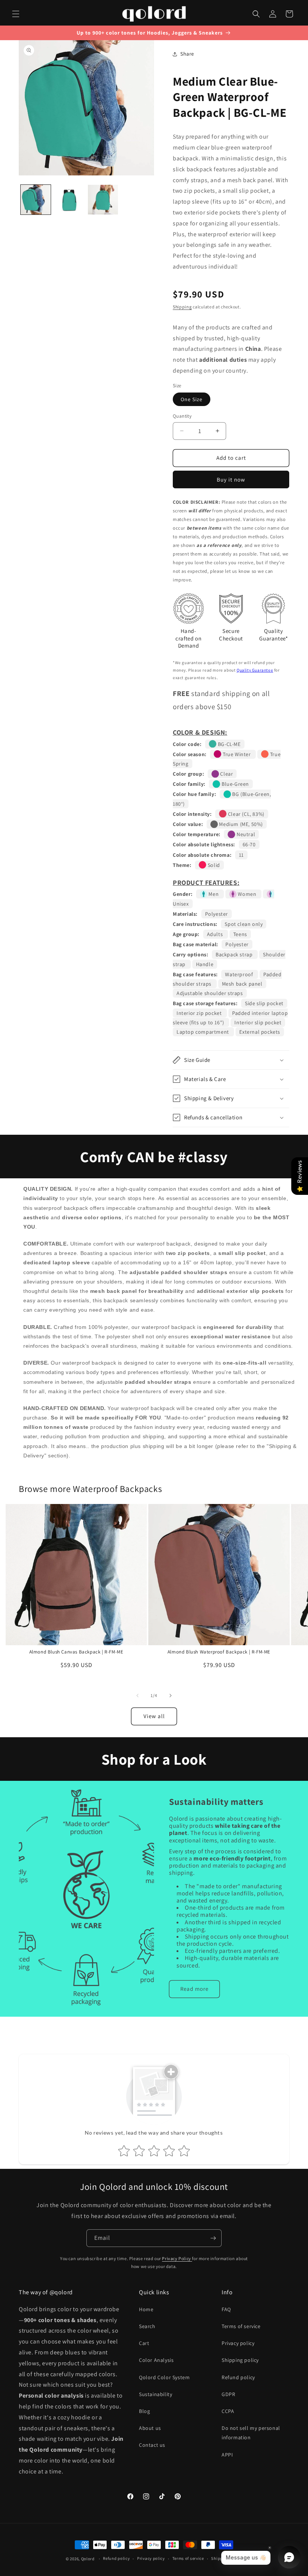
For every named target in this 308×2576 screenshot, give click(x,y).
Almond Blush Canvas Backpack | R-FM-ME (76, 1652)
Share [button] (187, 54)
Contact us (152, 2445)
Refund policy (238, 2377)
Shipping (182, 307)
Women (247, 894)
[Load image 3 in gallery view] (103, 200)
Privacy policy (238, 2343)
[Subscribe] (213, 2238)
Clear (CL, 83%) (245, 814)
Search (147, 2326)
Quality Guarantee (255, 670)
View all (154, 1716)
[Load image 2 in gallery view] (69, 200)
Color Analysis (156, 2360)
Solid (213, 865)
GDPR (228, 2394)
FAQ (226, 2309)
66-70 (249, 844)
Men (214, 894)
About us (150, 2428)
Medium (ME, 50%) (240, 824)
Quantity (182, 416)
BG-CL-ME (228, 744)
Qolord (88, 2559)
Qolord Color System (164, 2377)
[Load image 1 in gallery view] (36, 200)
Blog (144, 2411)
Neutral (245, 834)
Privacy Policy (177, 2258)
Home (146, 2309)
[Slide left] (137, 1696)
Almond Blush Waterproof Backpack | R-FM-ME (219, 1652)
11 (241, 855)
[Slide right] (171, 1696)
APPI (227, 2455)
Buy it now (231, 479)
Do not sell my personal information (251, 2433)
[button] (16, 14)
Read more (194, 1989)
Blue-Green (235, 784)
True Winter (237, 754)
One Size (192, 399)
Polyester (217, 914)
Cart (144, 2343)
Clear (226, 774)
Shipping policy (240, 2360)
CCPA (228, 2411)
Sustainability (156, 2394)
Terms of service (241, 2326)
